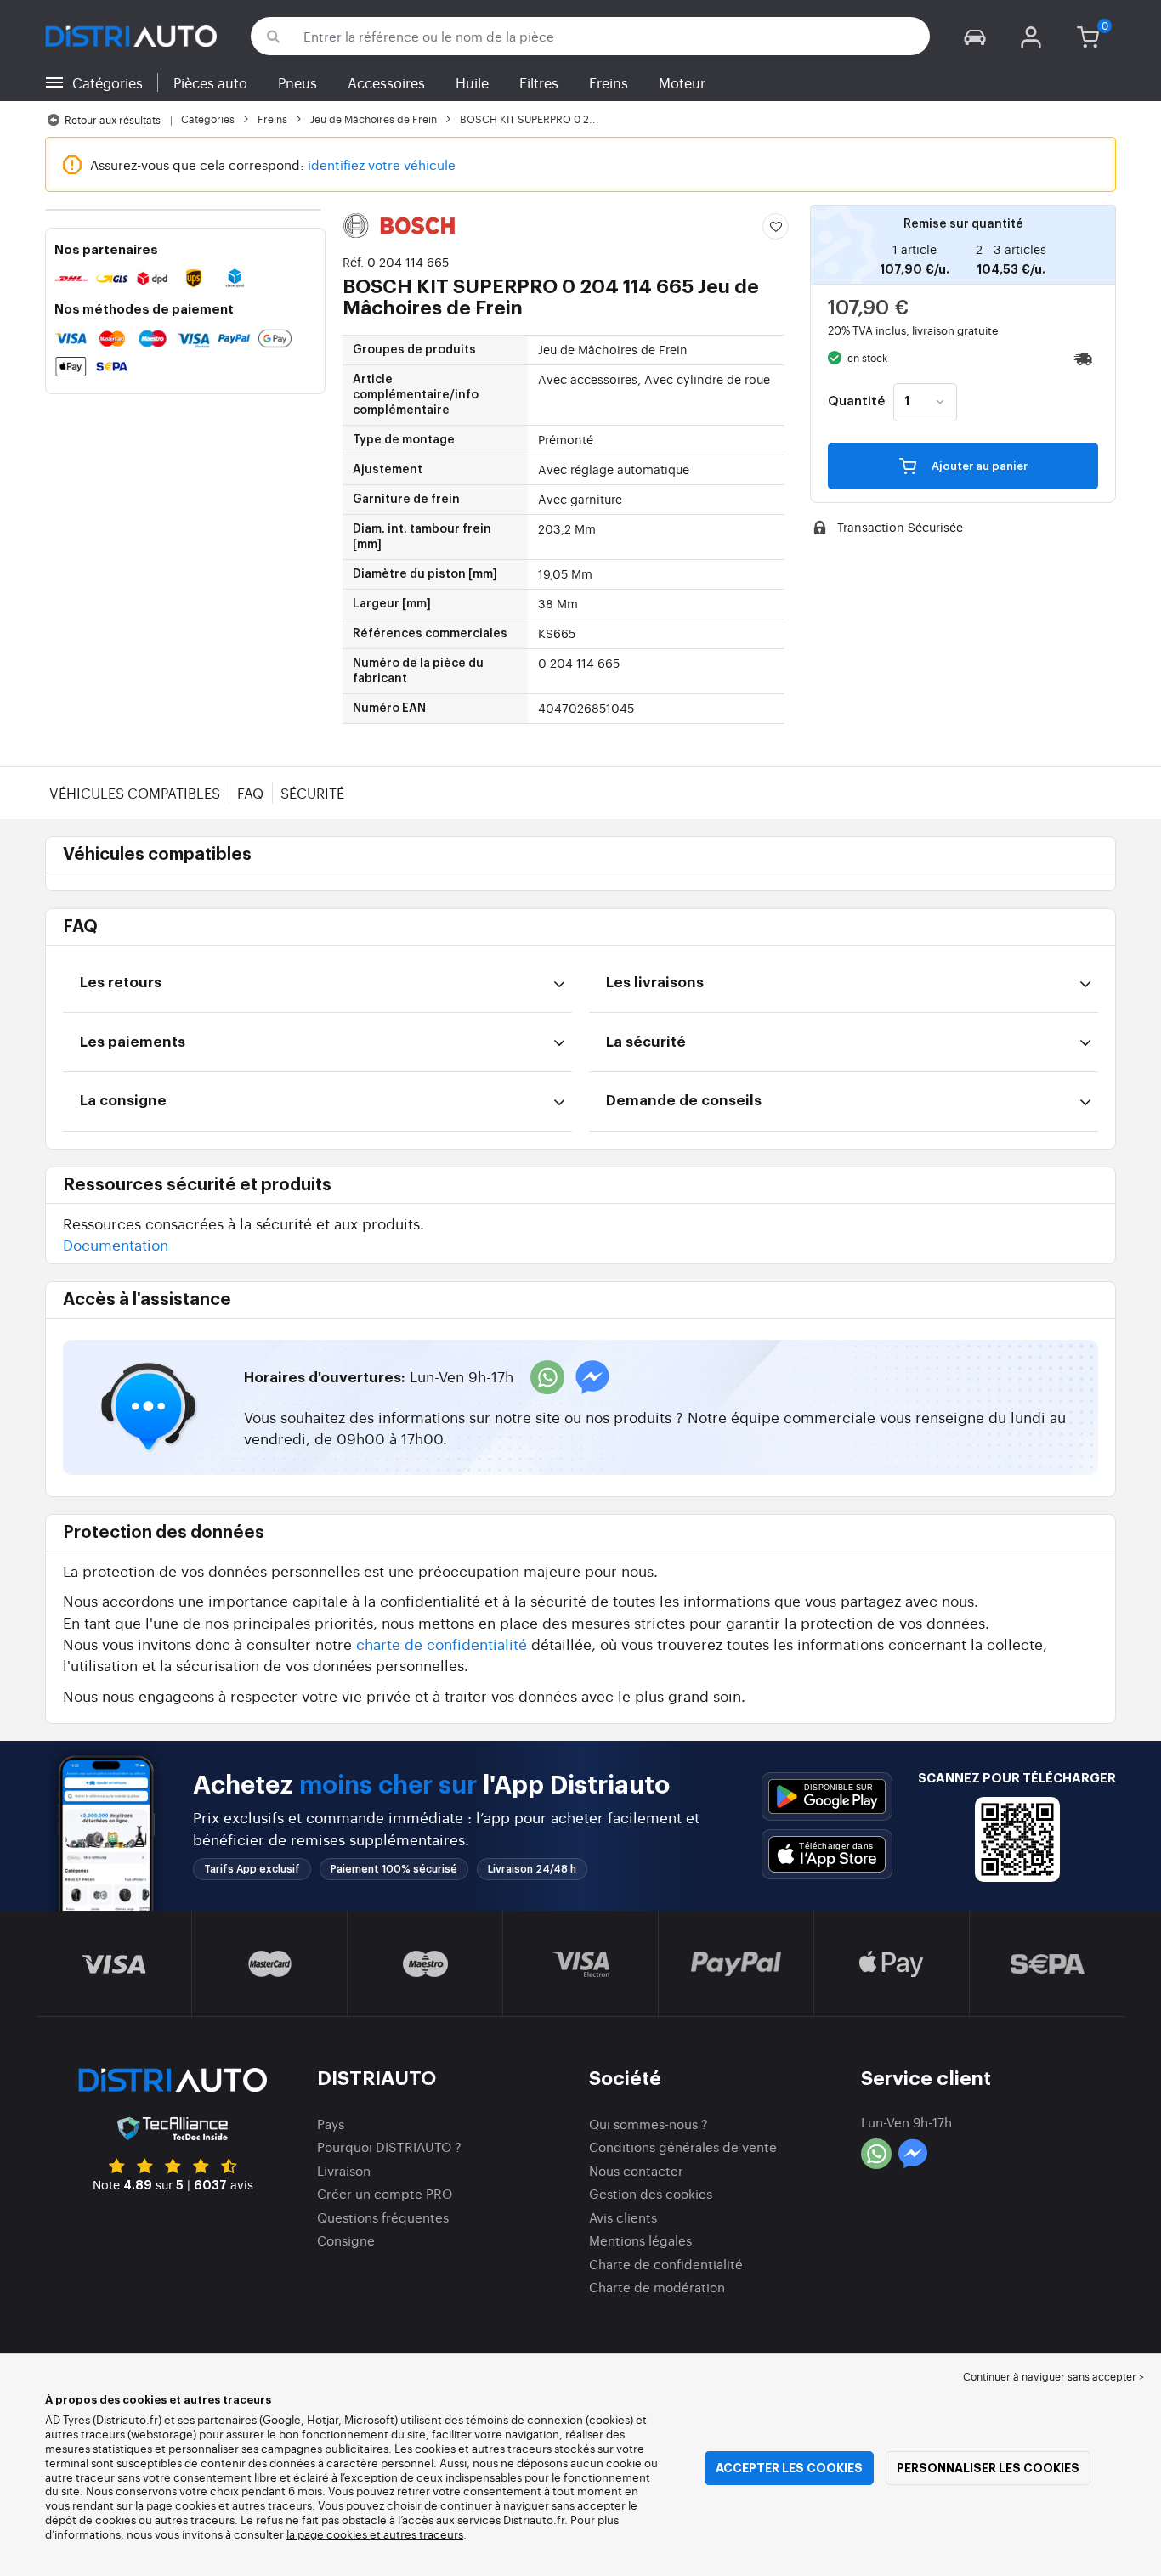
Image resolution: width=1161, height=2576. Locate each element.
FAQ (250, 793)
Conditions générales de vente (683, 2147)
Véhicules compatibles (135, 793)
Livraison (344, 2170)
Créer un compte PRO (385, 2193)
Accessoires (386, 82)
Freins (609, 82)
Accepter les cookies (789, 2468)
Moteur (682, 82)
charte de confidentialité (442, 1644)
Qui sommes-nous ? (648, 2124)
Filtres (539, 82)
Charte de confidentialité (666, 2264)
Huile (472, 82)
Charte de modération (657, 2287)
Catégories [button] (108, 82)
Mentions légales (640, 2240)
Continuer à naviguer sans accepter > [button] (1053, 2376)
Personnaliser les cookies (988, 2468)
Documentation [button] (116, 1244)
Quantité (856, 402)
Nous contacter (636, 2170)
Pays (331, 2124)
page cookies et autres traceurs (229, 2505)
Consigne (346, 2240)
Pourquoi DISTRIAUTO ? (389, 2147)
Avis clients (623, 2217)
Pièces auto (210, 82)
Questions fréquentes (383, 2217)
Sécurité (312, 793)
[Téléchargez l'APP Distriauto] (827, 1796)
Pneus (297, 82)
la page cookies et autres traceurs (375, 2534)
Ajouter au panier (978, 466)
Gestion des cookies (651, 2193)
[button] (975, 36)
